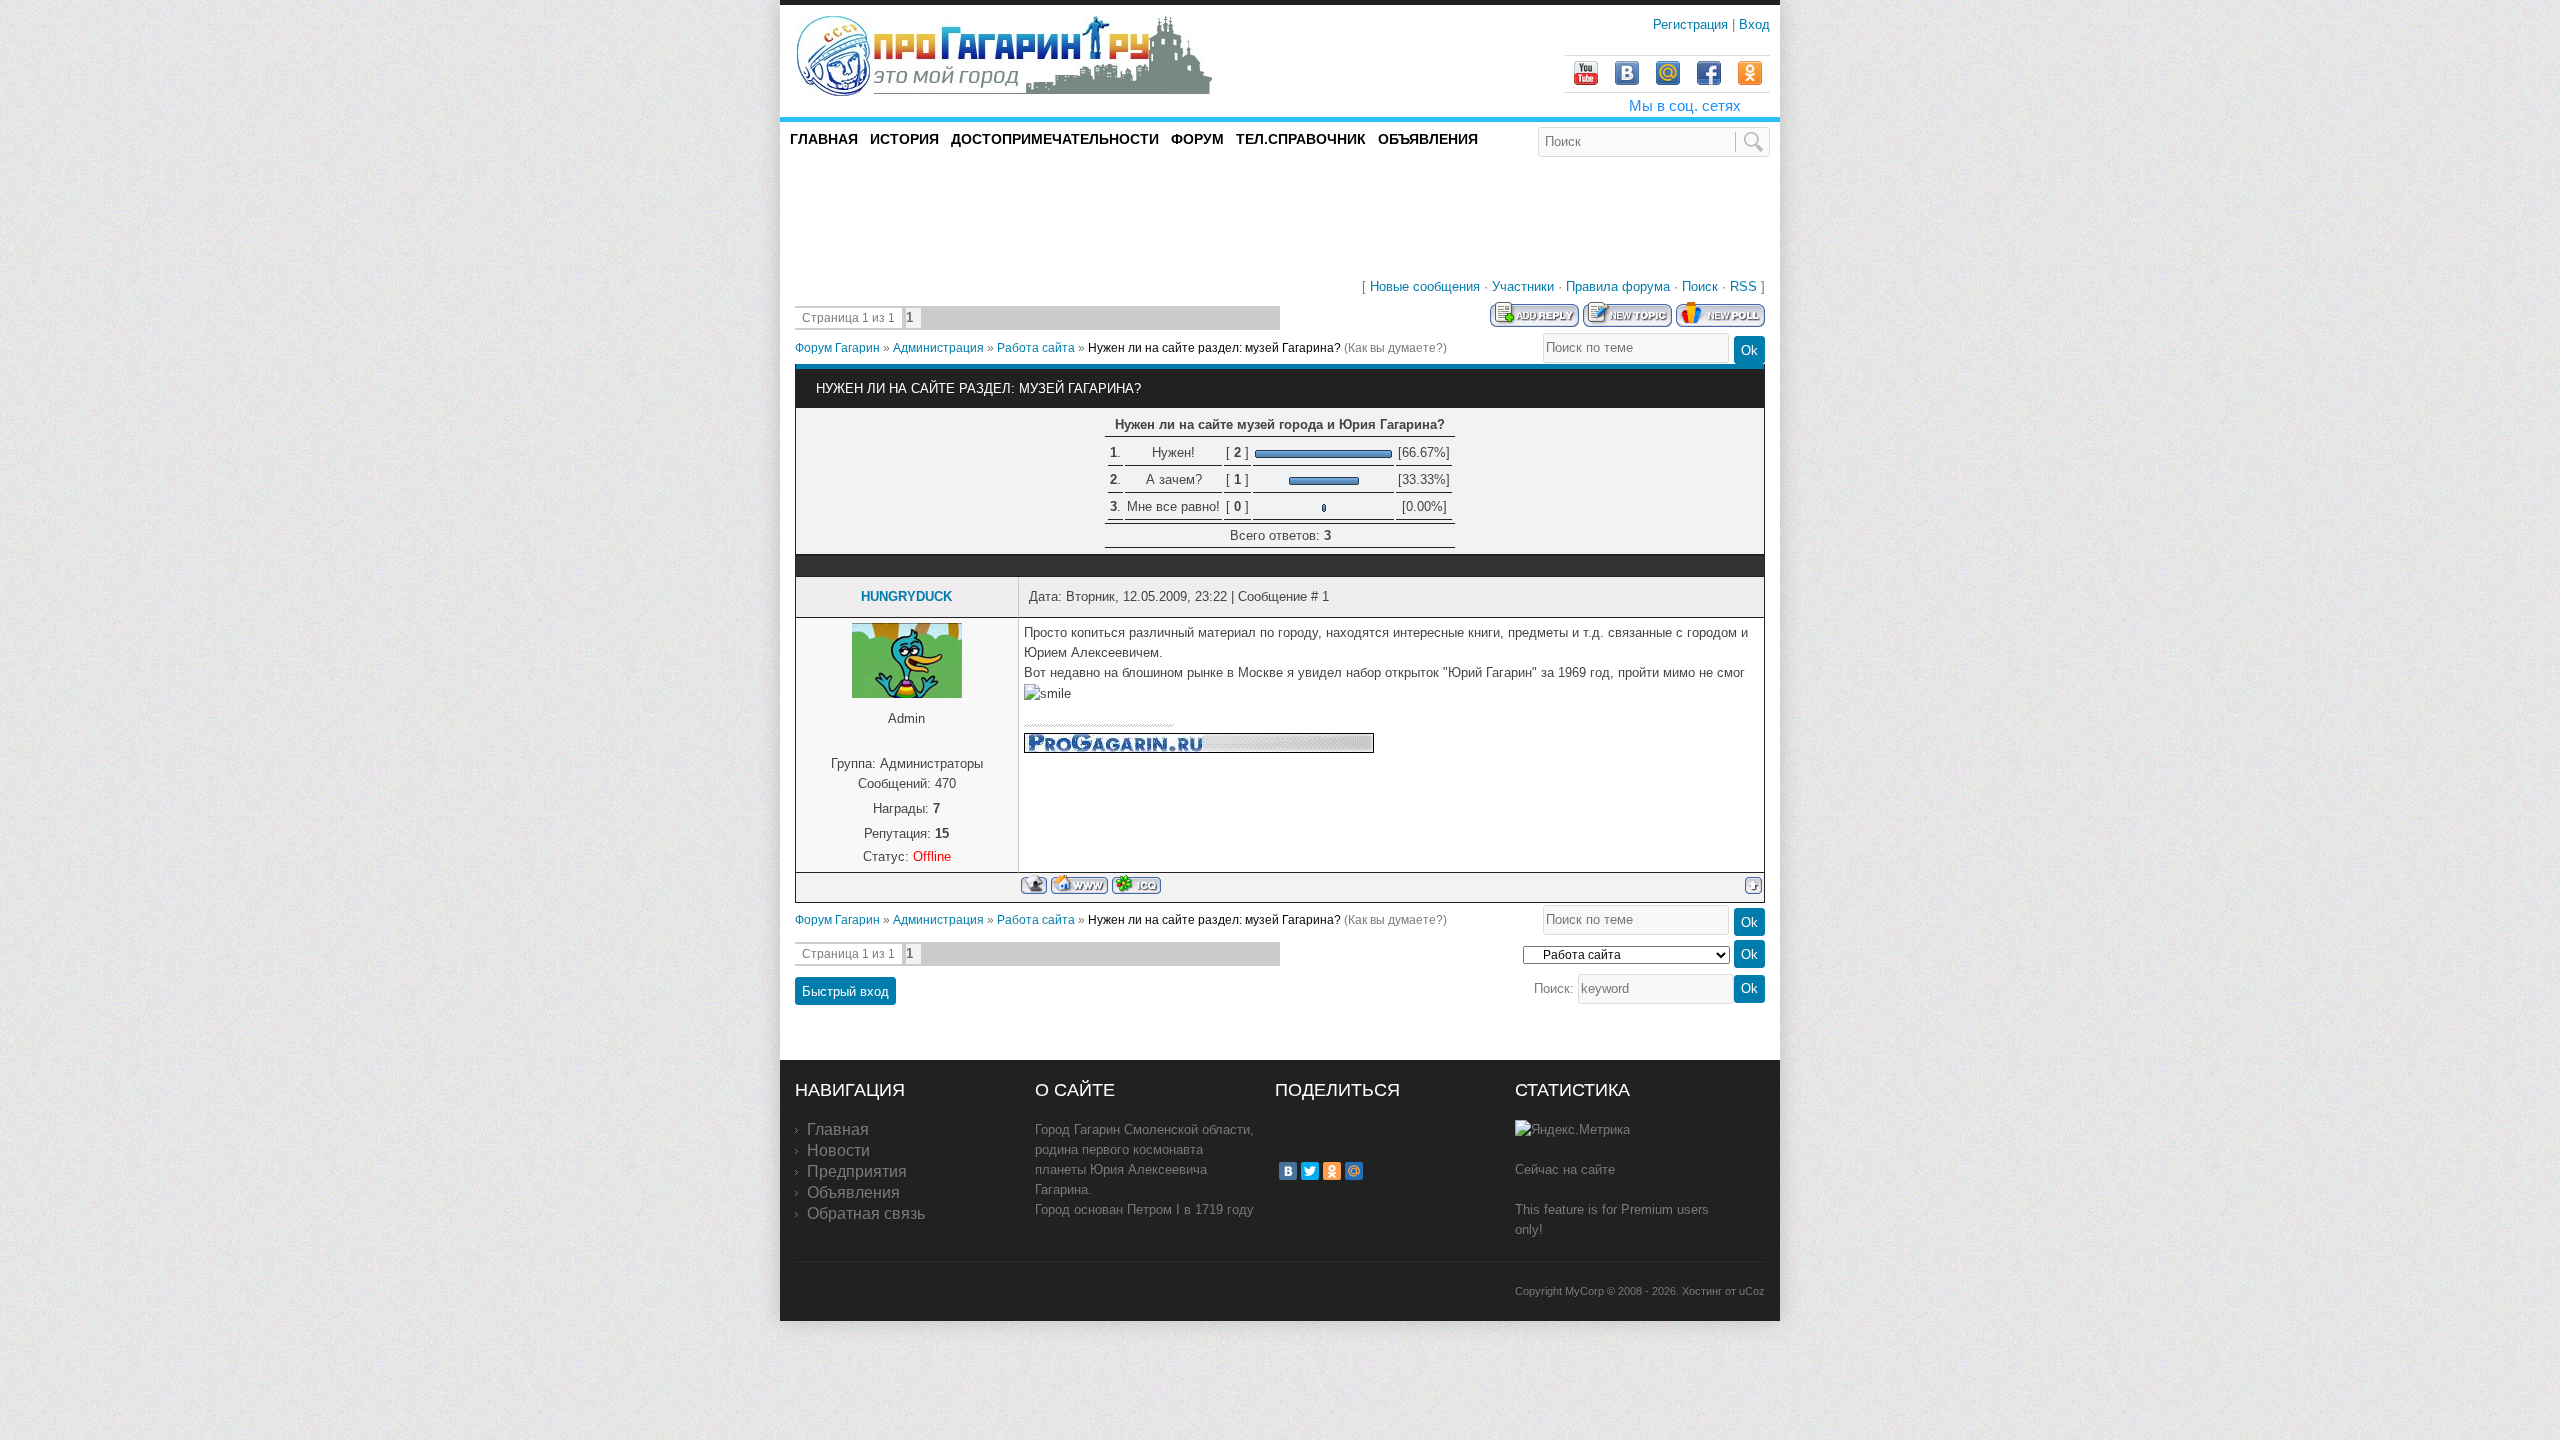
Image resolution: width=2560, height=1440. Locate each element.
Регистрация (1692, 24)
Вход (1754, 24)
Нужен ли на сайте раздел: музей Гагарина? (1214, 348)
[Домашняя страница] (1079, 884)
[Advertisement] (1029, 214)
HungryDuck (906, 596)
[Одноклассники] (1332, 1171)
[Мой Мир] (1354, 1171)
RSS (1743, 286)
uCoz (1752, 1291)
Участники (1523, 286)
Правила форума (1618, 286)
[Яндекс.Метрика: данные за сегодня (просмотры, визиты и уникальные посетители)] (1572, 1130)
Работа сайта (1036, 348)
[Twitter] (1310, 1171)
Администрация (938, 348)
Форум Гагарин (837, 348)
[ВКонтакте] (1288, 1171)
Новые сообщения (1425, 286)
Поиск (1700, 286)
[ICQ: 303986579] (1136, 884)
